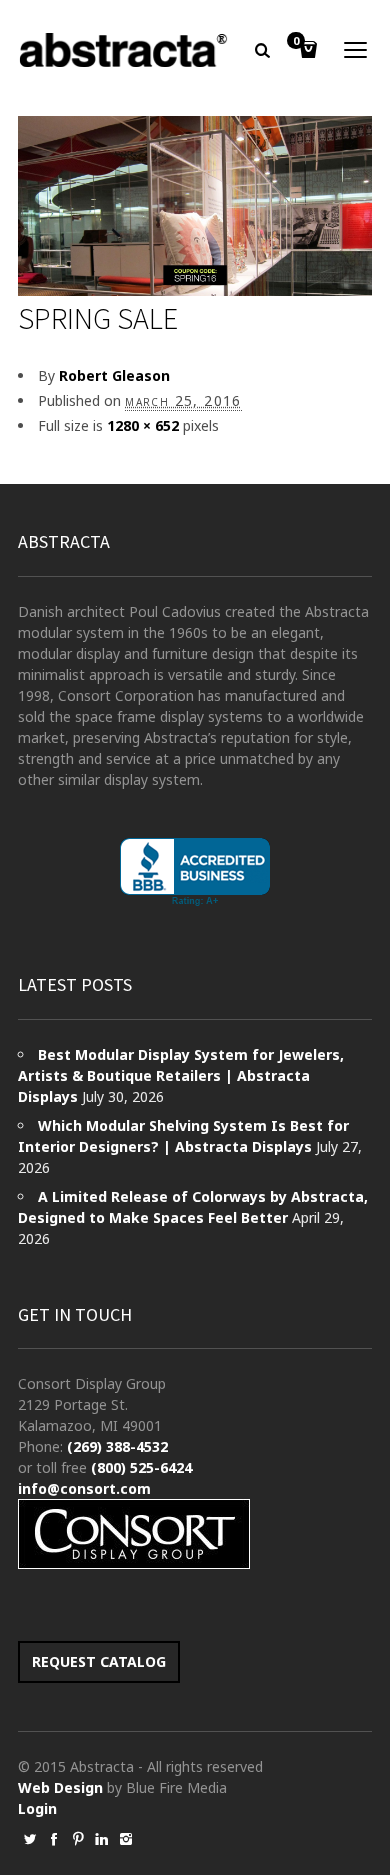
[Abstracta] (124, 50)
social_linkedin (102, 1839)
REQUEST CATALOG (99, 1661)
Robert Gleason (114, 375)
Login (37, 1808)
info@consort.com (84, 1488)
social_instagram (126, 1839)
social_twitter (30, 1839)
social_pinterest (78, 1839)
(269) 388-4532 (117, 1446)
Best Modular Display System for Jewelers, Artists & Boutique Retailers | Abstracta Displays (181, 1075)
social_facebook (54, 1839)
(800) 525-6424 (141, 1467)
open (356, 50)
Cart (296, 42)
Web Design (60, 1787)
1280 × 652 (143, 425)
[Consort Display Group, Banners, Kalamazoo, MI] (195, 872)
